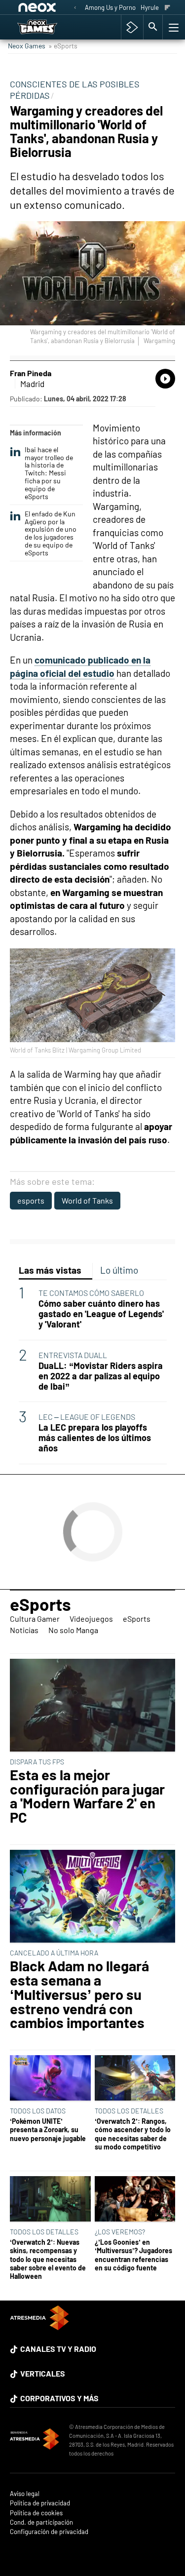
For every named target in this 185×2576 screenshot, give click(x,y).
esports (31, 1200)
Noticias (24, 1630)
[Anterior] (75, 8)
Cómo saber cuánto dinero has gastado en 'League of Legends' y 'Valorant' (101, 1314)
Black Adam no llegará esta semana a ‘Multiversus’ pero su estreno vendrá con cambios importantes (79, 1994)
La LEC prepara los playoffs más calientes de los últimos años (95, 1438)
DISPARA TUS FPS (37, 1762)
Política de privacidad (40, 2503)
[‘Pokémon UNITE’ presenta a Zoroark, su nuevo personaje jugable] (50, 2079)
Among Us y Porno (110, 7)
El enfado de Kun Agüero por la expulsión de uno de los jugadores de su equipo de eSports (51, 533)
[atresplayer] (132, 27)
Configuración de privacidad (49, 2532)
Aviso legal (25, 2494)
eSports (40, 1604)
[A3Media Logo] (39, 2327)
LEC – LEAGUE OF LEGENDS (87, 1417)
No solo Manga (73, 1630)
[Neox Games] (47, 27)
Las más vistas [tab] (50, 1270)
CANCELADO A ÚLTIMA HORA (54, 1953)
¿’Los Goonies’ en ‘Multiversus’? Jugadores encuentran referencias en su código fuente (133, 2255)
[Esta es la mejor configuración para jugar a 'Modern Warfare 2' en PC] (92, 1706)
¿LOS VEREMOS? (120, 2232)
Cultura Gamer (35, 1619)
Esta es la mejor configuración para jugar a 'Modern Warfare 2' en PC (87, 1796)
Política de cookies (36, 2513)
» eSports (63, 46)
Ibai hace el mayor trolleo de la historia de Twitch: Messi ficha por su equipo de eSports (49, 473)
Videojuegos (91, 1619)
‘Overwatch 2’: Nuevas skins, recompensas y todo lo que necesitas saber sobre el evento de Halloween (48, 2259)
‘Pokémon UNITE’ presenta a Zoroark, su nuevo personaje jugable (48, 2130)
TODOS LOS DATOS (38, 2111)
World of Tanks (87, 1200)
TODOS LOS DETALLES (129, 2111)
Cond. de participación (41, 2522)
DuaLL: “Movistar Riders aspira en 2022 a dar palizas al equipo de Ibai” (101, 1376)
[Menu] (173, 27)
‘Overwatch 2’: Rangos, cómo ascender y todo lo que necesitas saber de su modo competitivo (133, 2134)
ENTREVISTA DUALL (73, 1355)
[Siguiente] (167, 8)
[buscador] (153, 27)
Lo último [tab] (119, 1270)
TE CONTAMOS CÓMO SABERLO (91, 1293)
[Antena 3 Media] (35, 2440)
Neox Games (27, 46)
